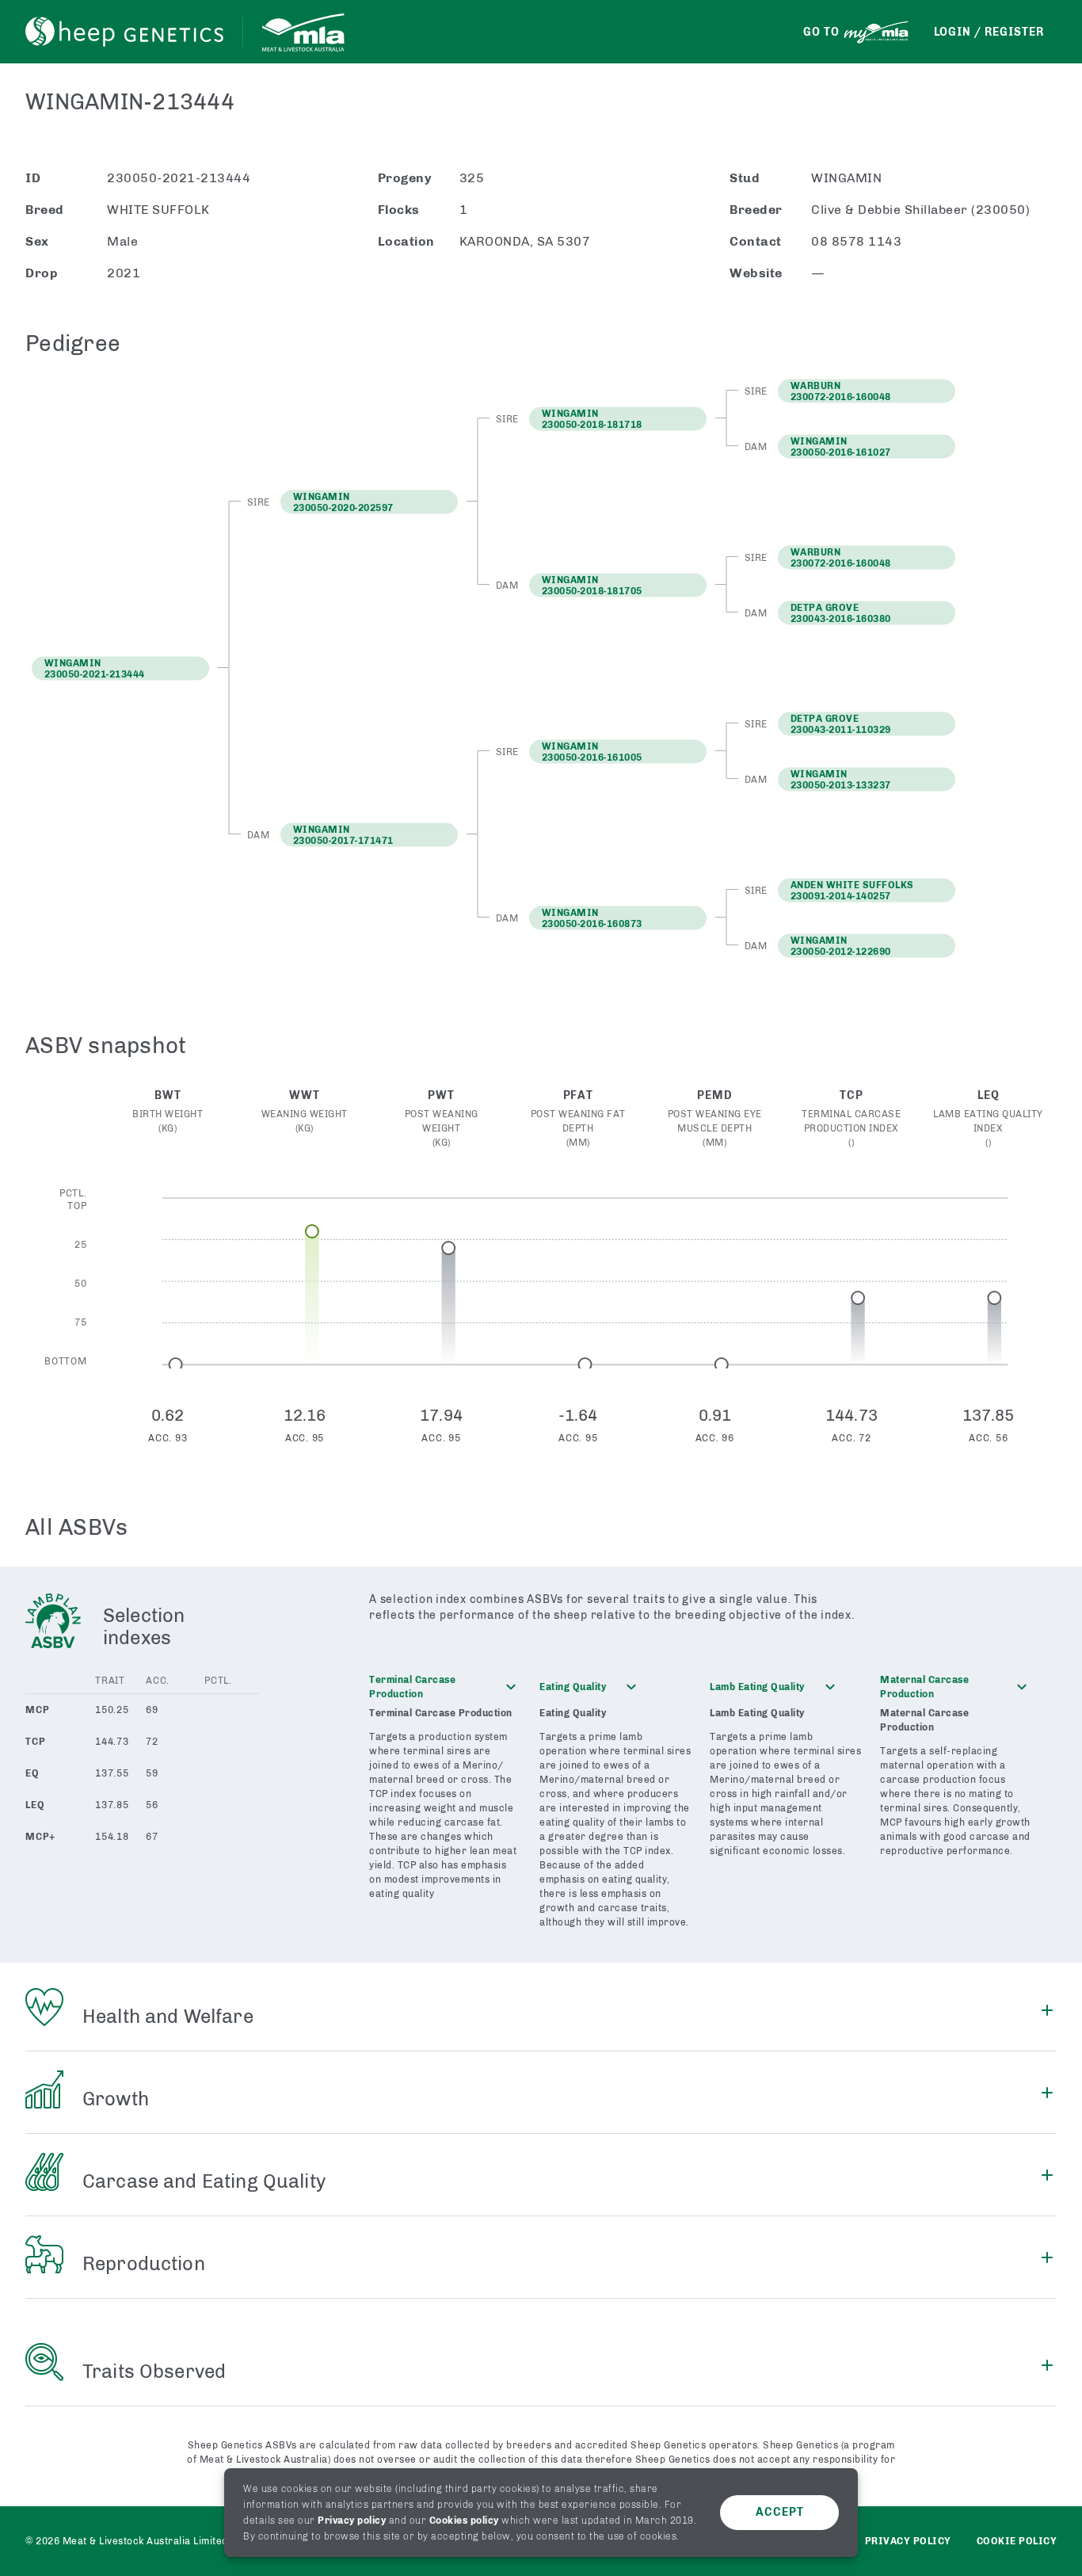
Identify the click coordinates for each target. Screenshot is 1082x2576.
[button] (369, 502)
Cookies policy (464, 2521)
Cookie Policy (1017, 2541)
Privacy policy (352, 2521)
